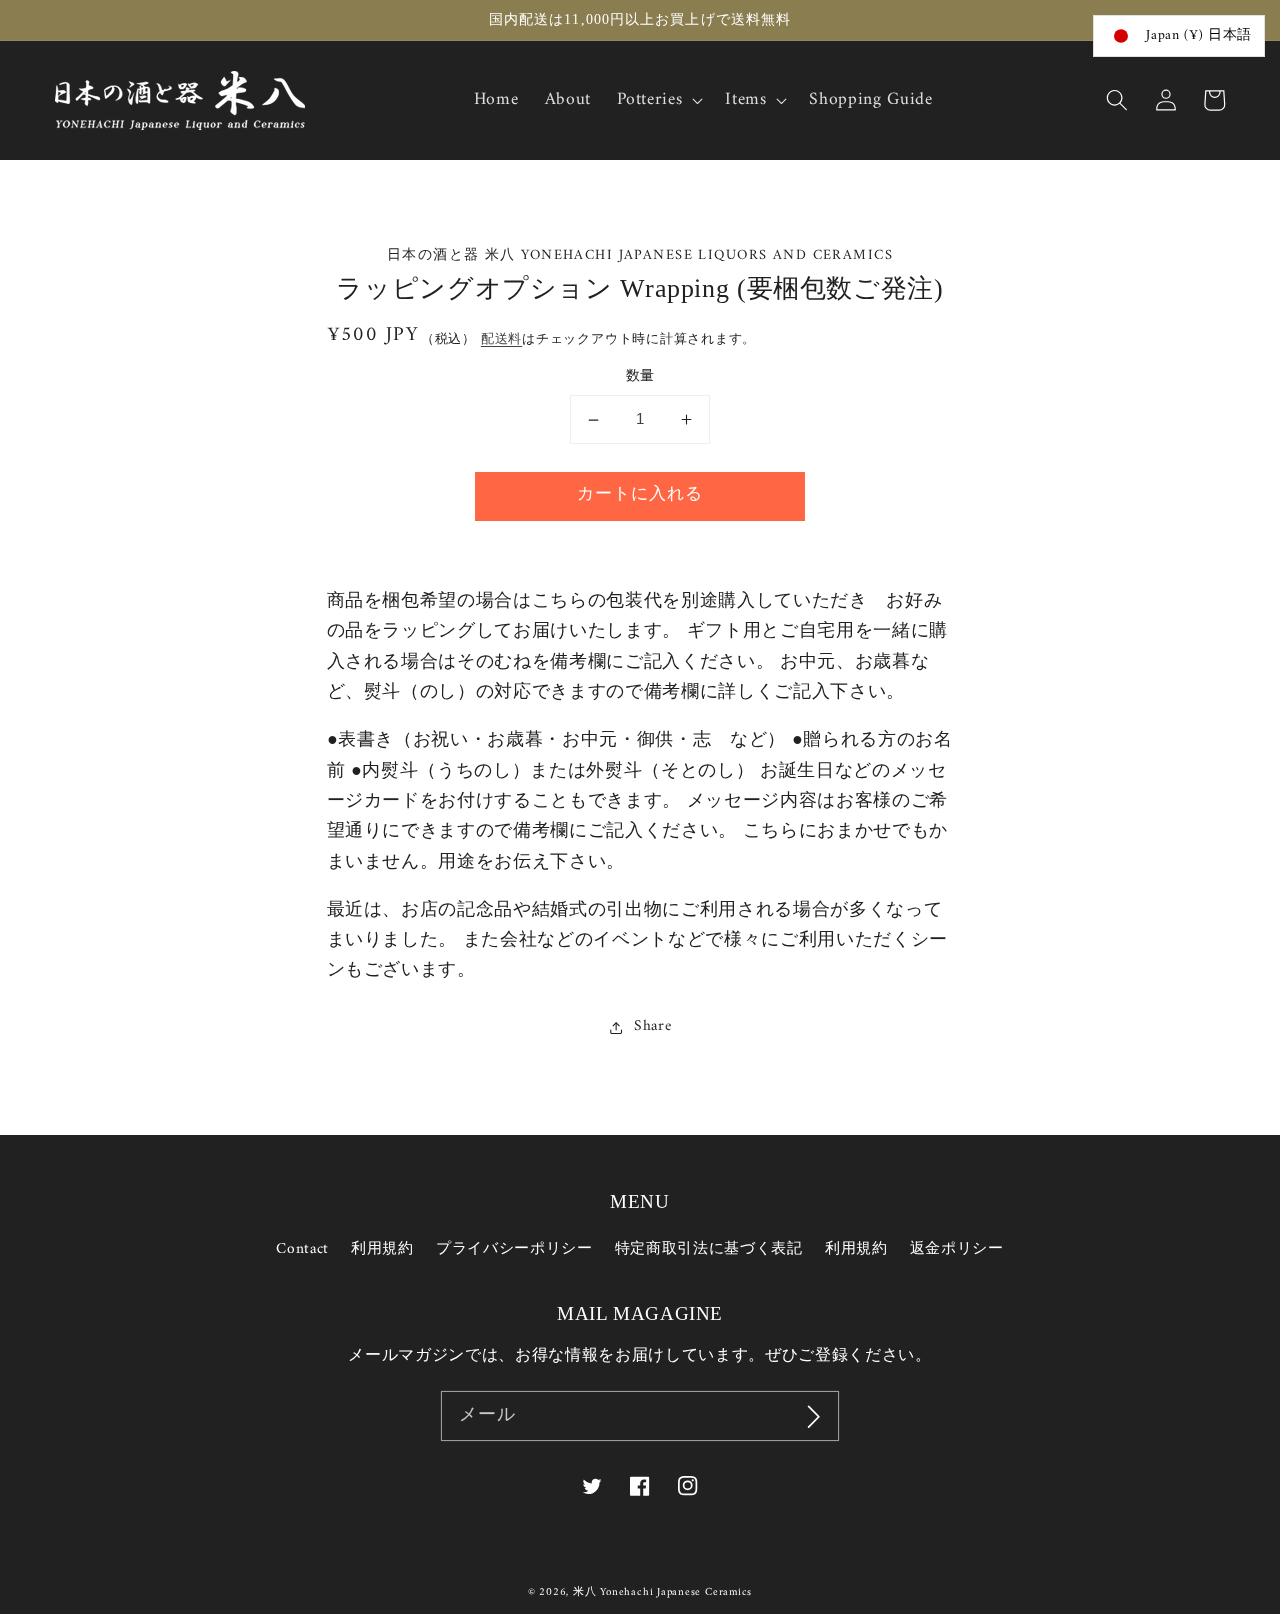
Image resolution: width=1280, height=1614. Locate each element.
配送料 (501, 339)
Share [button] (652, 1028)
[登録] (814, 1416)
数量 (640, 378)
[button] (1117, 100)
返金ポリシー (957, 1249)
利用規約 (382, 1249)
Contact (302, 1250)
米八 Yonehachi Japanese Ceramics (662, 1592)
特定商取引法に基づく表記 (709, 1249)
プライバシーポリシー (514, 1249)
